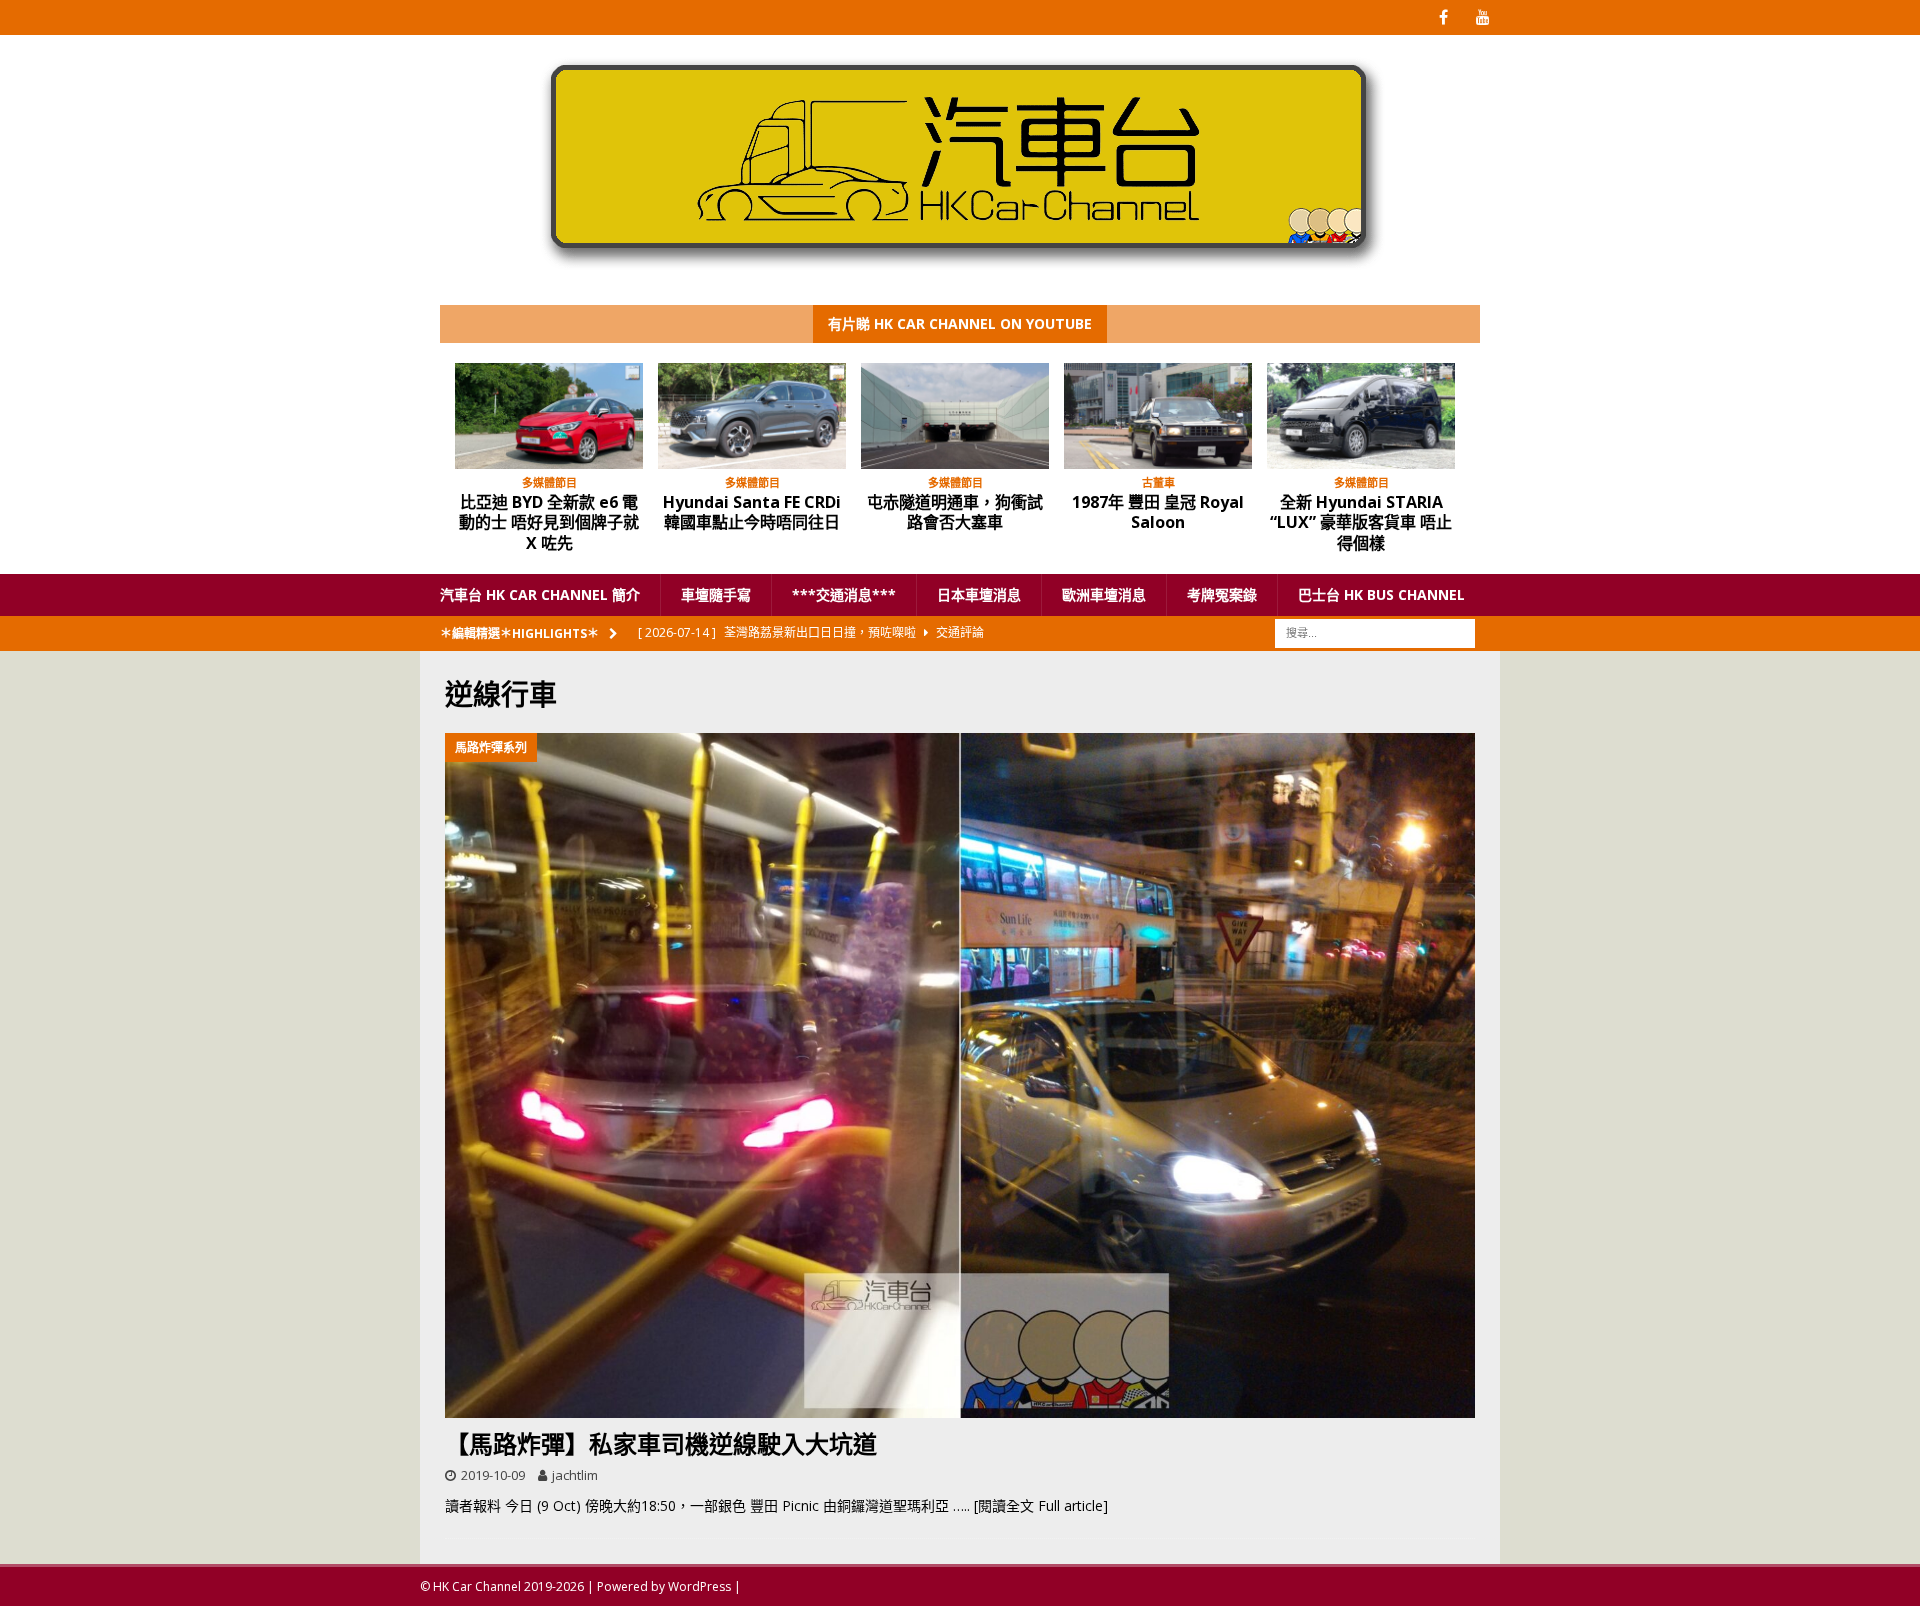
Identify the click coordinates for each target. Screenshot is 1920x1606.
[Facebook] (1443, 17)
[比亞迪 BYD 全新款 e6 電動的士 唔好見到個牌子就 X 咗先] (549, 416)
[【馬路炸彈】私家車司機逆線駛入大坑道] (960, 1076)
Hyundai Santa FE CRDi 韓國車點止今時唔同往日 (752, 512)
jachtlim (575, 1475)
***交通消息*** (844, 594)
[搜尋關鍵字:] (1375, 632)
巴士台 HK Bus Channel (1381, 594)
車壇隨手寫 (716, 594)
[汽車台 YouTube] (1482, 17)
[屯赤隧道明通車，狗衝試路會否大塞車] (955, 416)
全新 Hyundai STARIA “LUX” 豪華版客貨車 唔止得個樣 (1361, 523)
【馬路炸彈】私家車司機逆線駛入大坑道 (661, 1443)
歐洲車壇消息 (1104, 594)
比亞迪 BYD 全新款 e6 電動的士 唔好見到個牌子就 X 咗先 (549, 523)
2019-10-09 (493, 1475)
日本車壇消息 (979, 594)
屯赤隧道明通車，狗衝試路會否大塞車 (955, 512)
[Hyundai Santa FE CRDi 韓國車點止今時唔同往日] (752, 416)
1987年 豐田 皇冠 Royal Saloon (1158, 512)
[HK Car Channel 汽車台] (960, 273)
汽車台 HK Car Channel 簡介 (540, 594)
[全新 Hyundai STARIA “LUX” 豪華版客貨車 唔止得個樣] (1361, 416)
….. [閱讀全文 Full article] (1030, 1505)
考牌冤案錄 (1222, 594)
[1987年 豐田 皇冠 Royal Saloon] (1158, 416)
